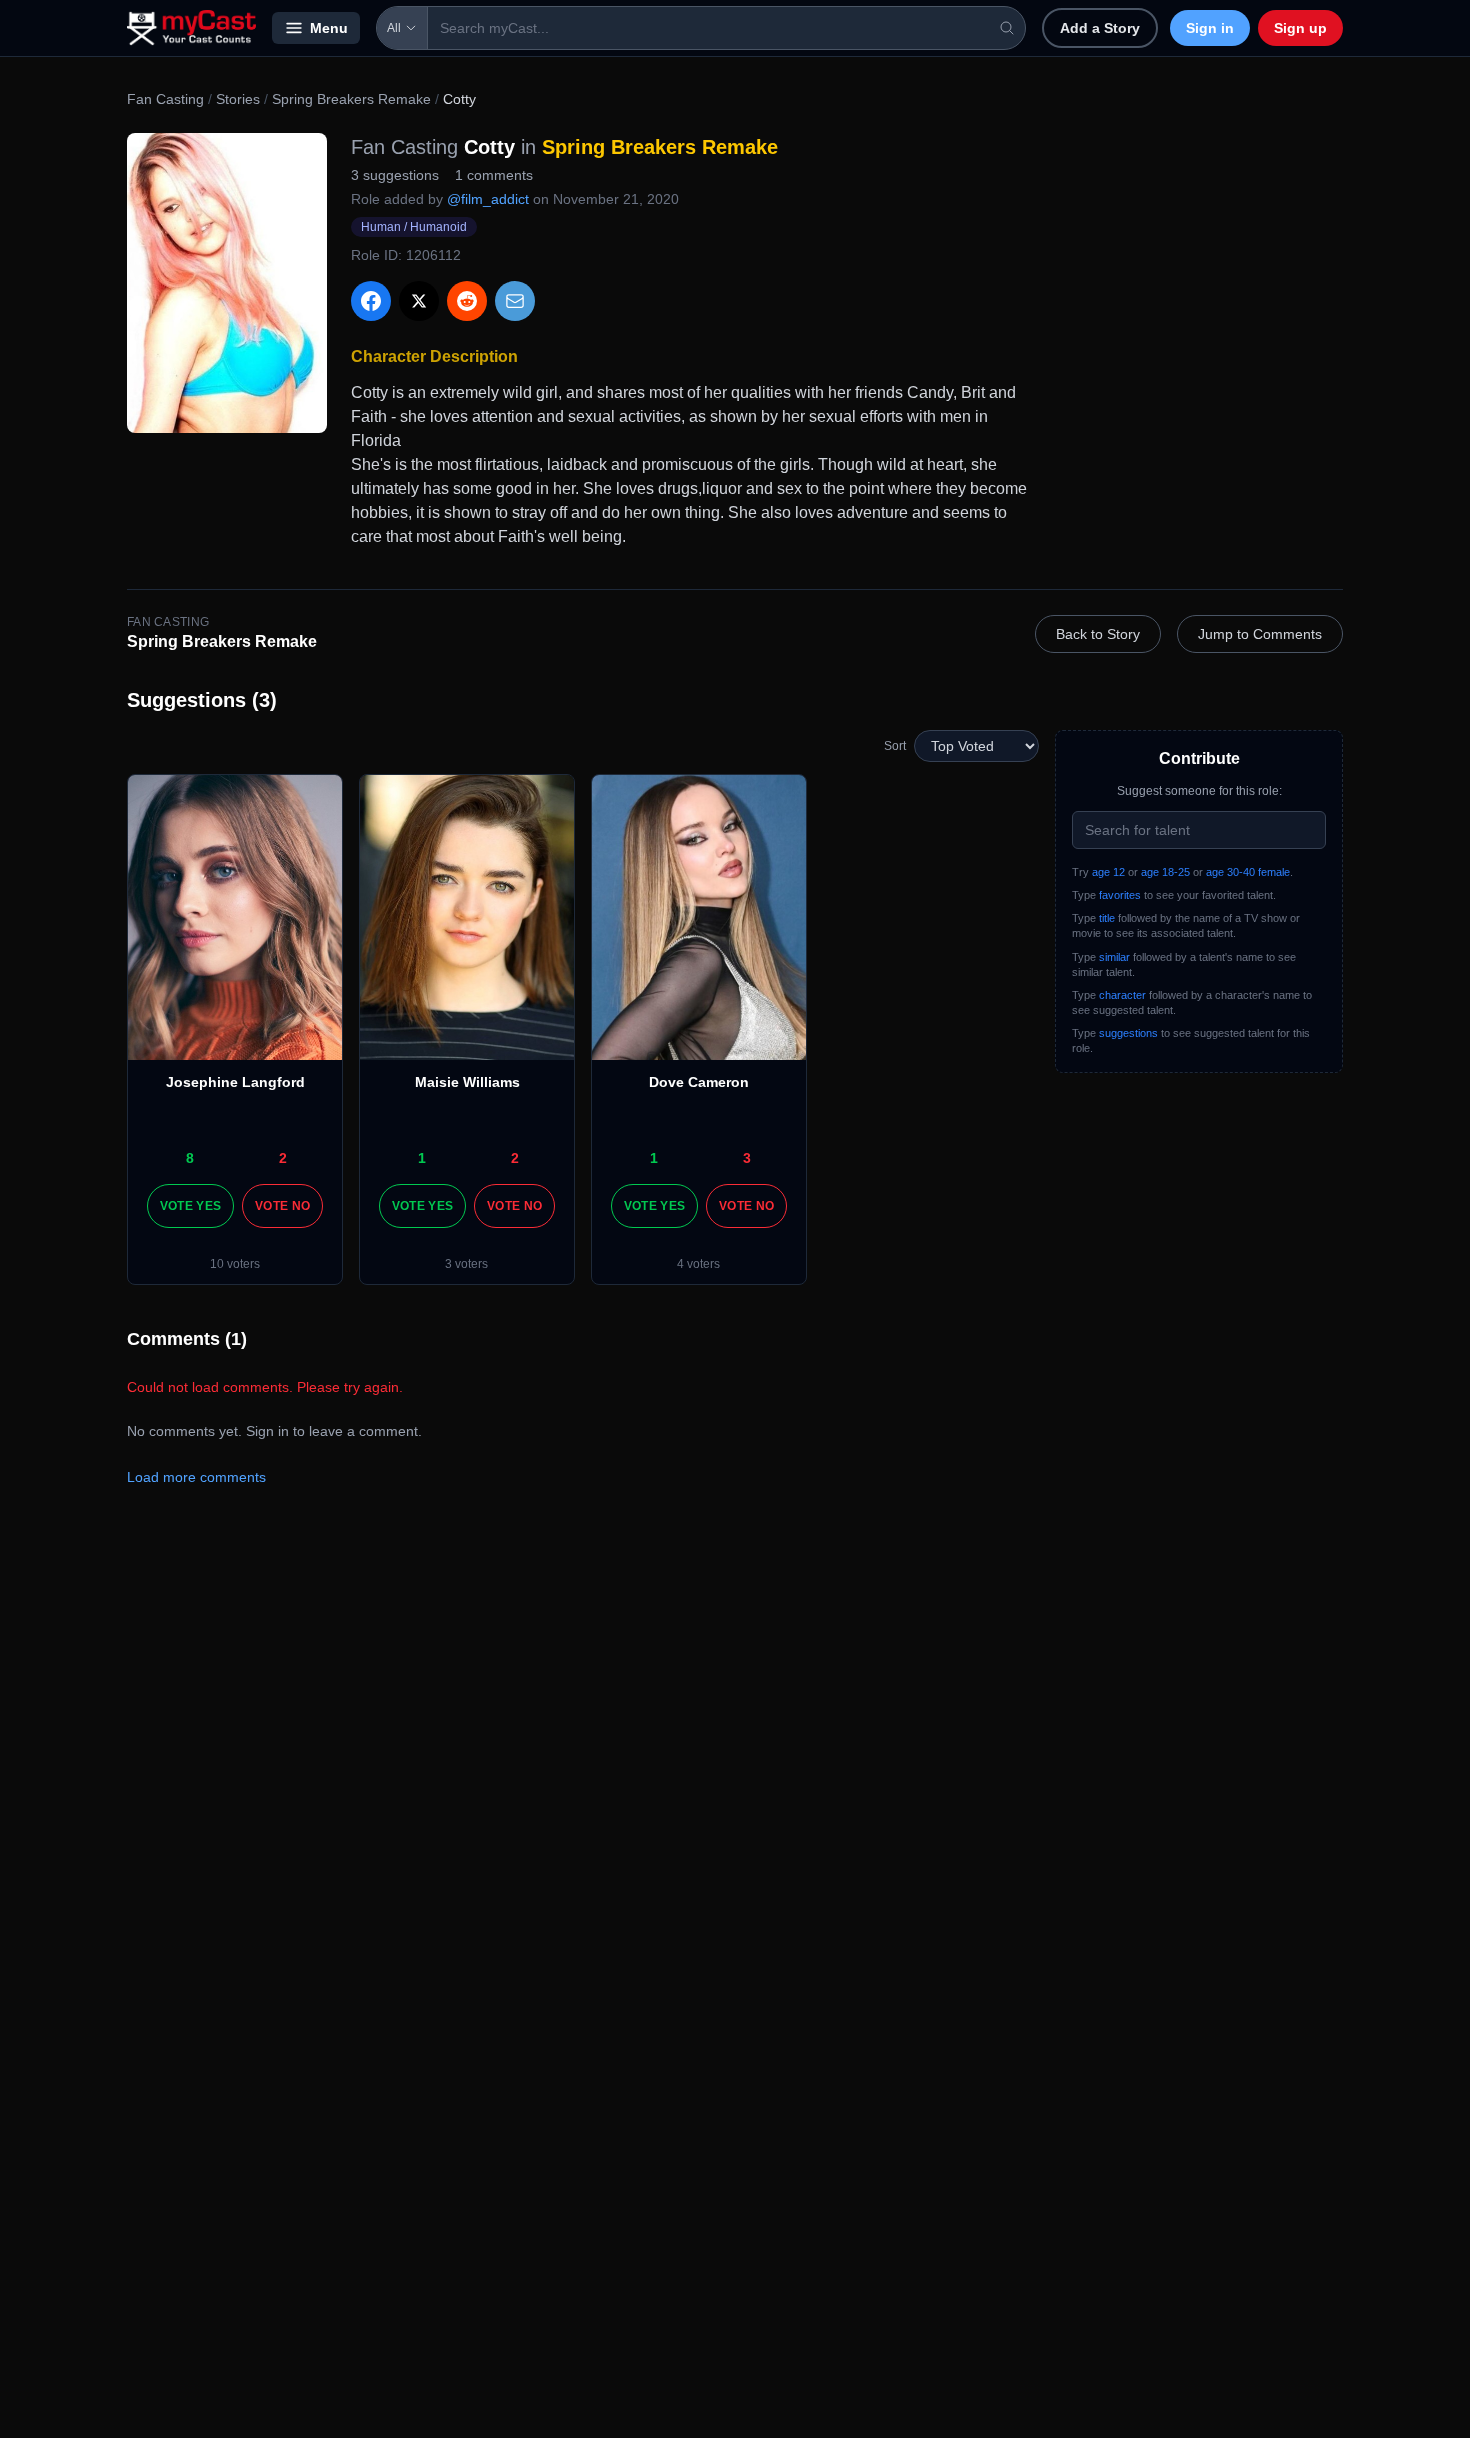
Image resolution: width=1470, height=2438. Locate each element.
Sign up (1300, 28)
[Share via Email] (515, 301)
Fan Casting (165, 99)
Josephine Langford (235, 1082)
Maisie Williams (467, 1082)
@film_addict (488, 199)
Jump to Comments (1260, 634)
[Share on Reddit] (467, 301)
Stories (238, 99)
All (394, 28)
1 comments (494, 175)
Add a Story (1100, 28)
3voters (466, 1264)
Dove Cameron (699, 1082)
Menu (329, 28)
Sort (895, 746)
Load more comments (196, 1477)
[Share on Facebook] (371, 301)
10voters (235, 1264)
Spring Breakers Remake (351, 99)
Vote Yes (190, 1206)
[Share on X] (419, 301)
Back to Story (1098, 634)
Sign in (1210, 28)
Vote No (282, 1206)
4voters (698, 1264)
